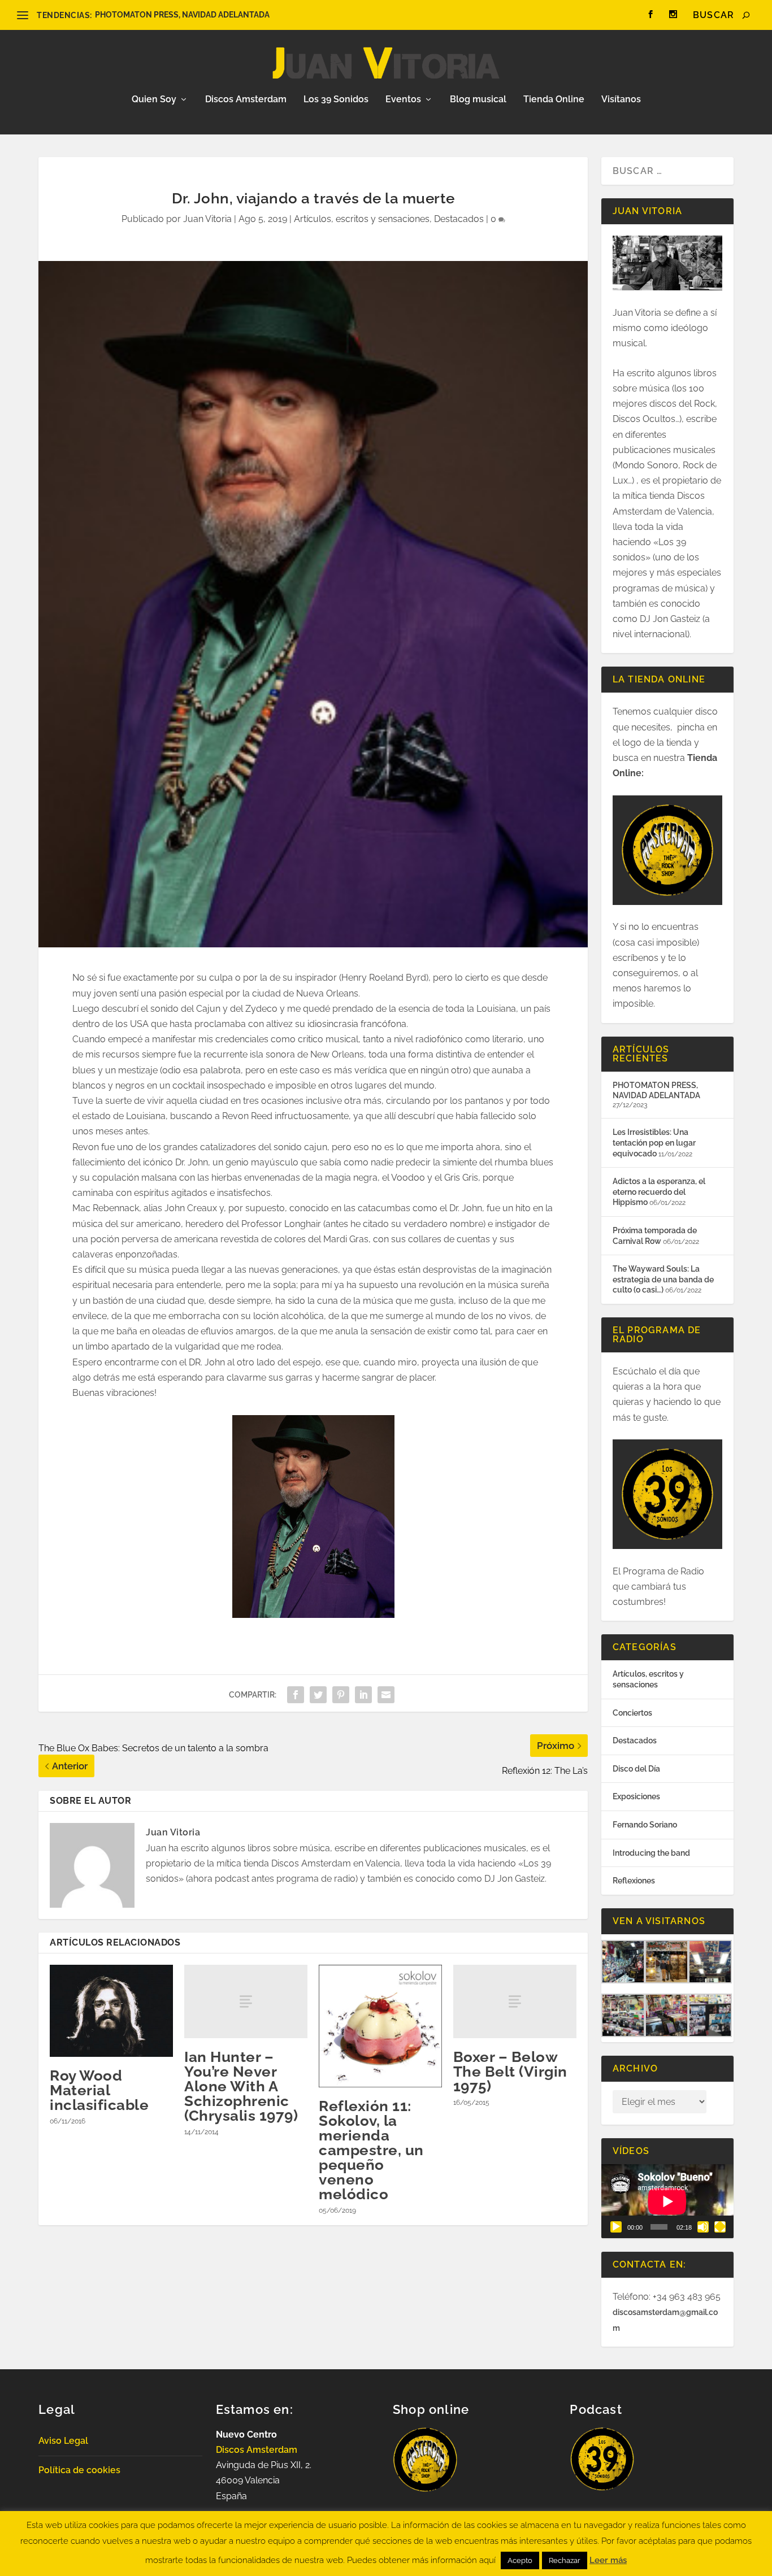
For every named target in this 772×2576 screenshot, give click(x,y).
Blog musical (478, 100)
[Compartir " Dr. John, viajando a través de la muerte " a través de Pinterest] (341, 1695)
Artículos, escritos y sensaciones (362, 219)
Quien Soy (154, 100)
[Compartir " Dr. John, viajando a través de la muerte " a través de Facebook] (296, 1695)
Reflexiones (634, 1881)
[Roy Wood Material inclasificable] (111, 2011)
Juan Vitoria (207, 219)
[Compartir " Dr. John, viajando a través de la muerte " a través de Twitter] (318, 1695)
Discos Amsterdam (246, 100)
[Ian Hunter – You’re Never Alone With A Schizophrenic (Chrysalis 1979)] (246, 2002)
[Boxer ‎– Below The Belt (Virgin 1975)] (515, 2002)
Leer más (608, 2560)
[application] (667, 2201)
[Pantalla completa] (720, 2227)
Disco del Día (636, 1769)
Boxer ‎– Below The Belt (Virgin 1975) (510, 2072)
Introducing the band (651, 1853)
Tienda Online (554, 100)
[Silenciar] (703, 2227)
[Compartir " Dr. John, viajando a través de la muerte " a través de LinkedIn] (363, 1695)
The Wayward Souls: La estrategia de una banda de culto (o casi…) (663, 1279)
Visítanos (621, 100)
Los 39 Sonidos (336, 100)
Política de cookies (79, 2470)
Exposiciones (636, 1796)
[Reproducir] (616, 2227)
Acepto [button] (520, 2560)
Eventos (403, 100)
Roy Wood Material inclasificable (99, 2090)
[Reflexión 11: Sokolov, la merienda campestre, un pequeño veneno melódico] (380, 2026)
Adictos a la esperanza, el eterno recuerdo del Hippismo (659, 1192)
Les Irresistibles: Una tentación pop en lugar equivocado (654, 1143)
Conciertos (632, 1713)
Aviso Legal (63, 2441)
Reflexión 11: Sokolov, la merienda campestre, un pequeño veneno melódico (371, 2150)
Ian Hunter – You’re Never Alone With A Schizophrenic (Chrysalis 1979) (241, 2086)
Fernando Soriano (645, 1825)
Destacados (459, 219)
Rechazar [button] (565, 2560)
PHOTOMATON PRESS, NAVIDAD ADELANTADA (182, 15)
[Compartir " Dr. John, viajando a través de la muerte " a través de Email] (386, 1695)
